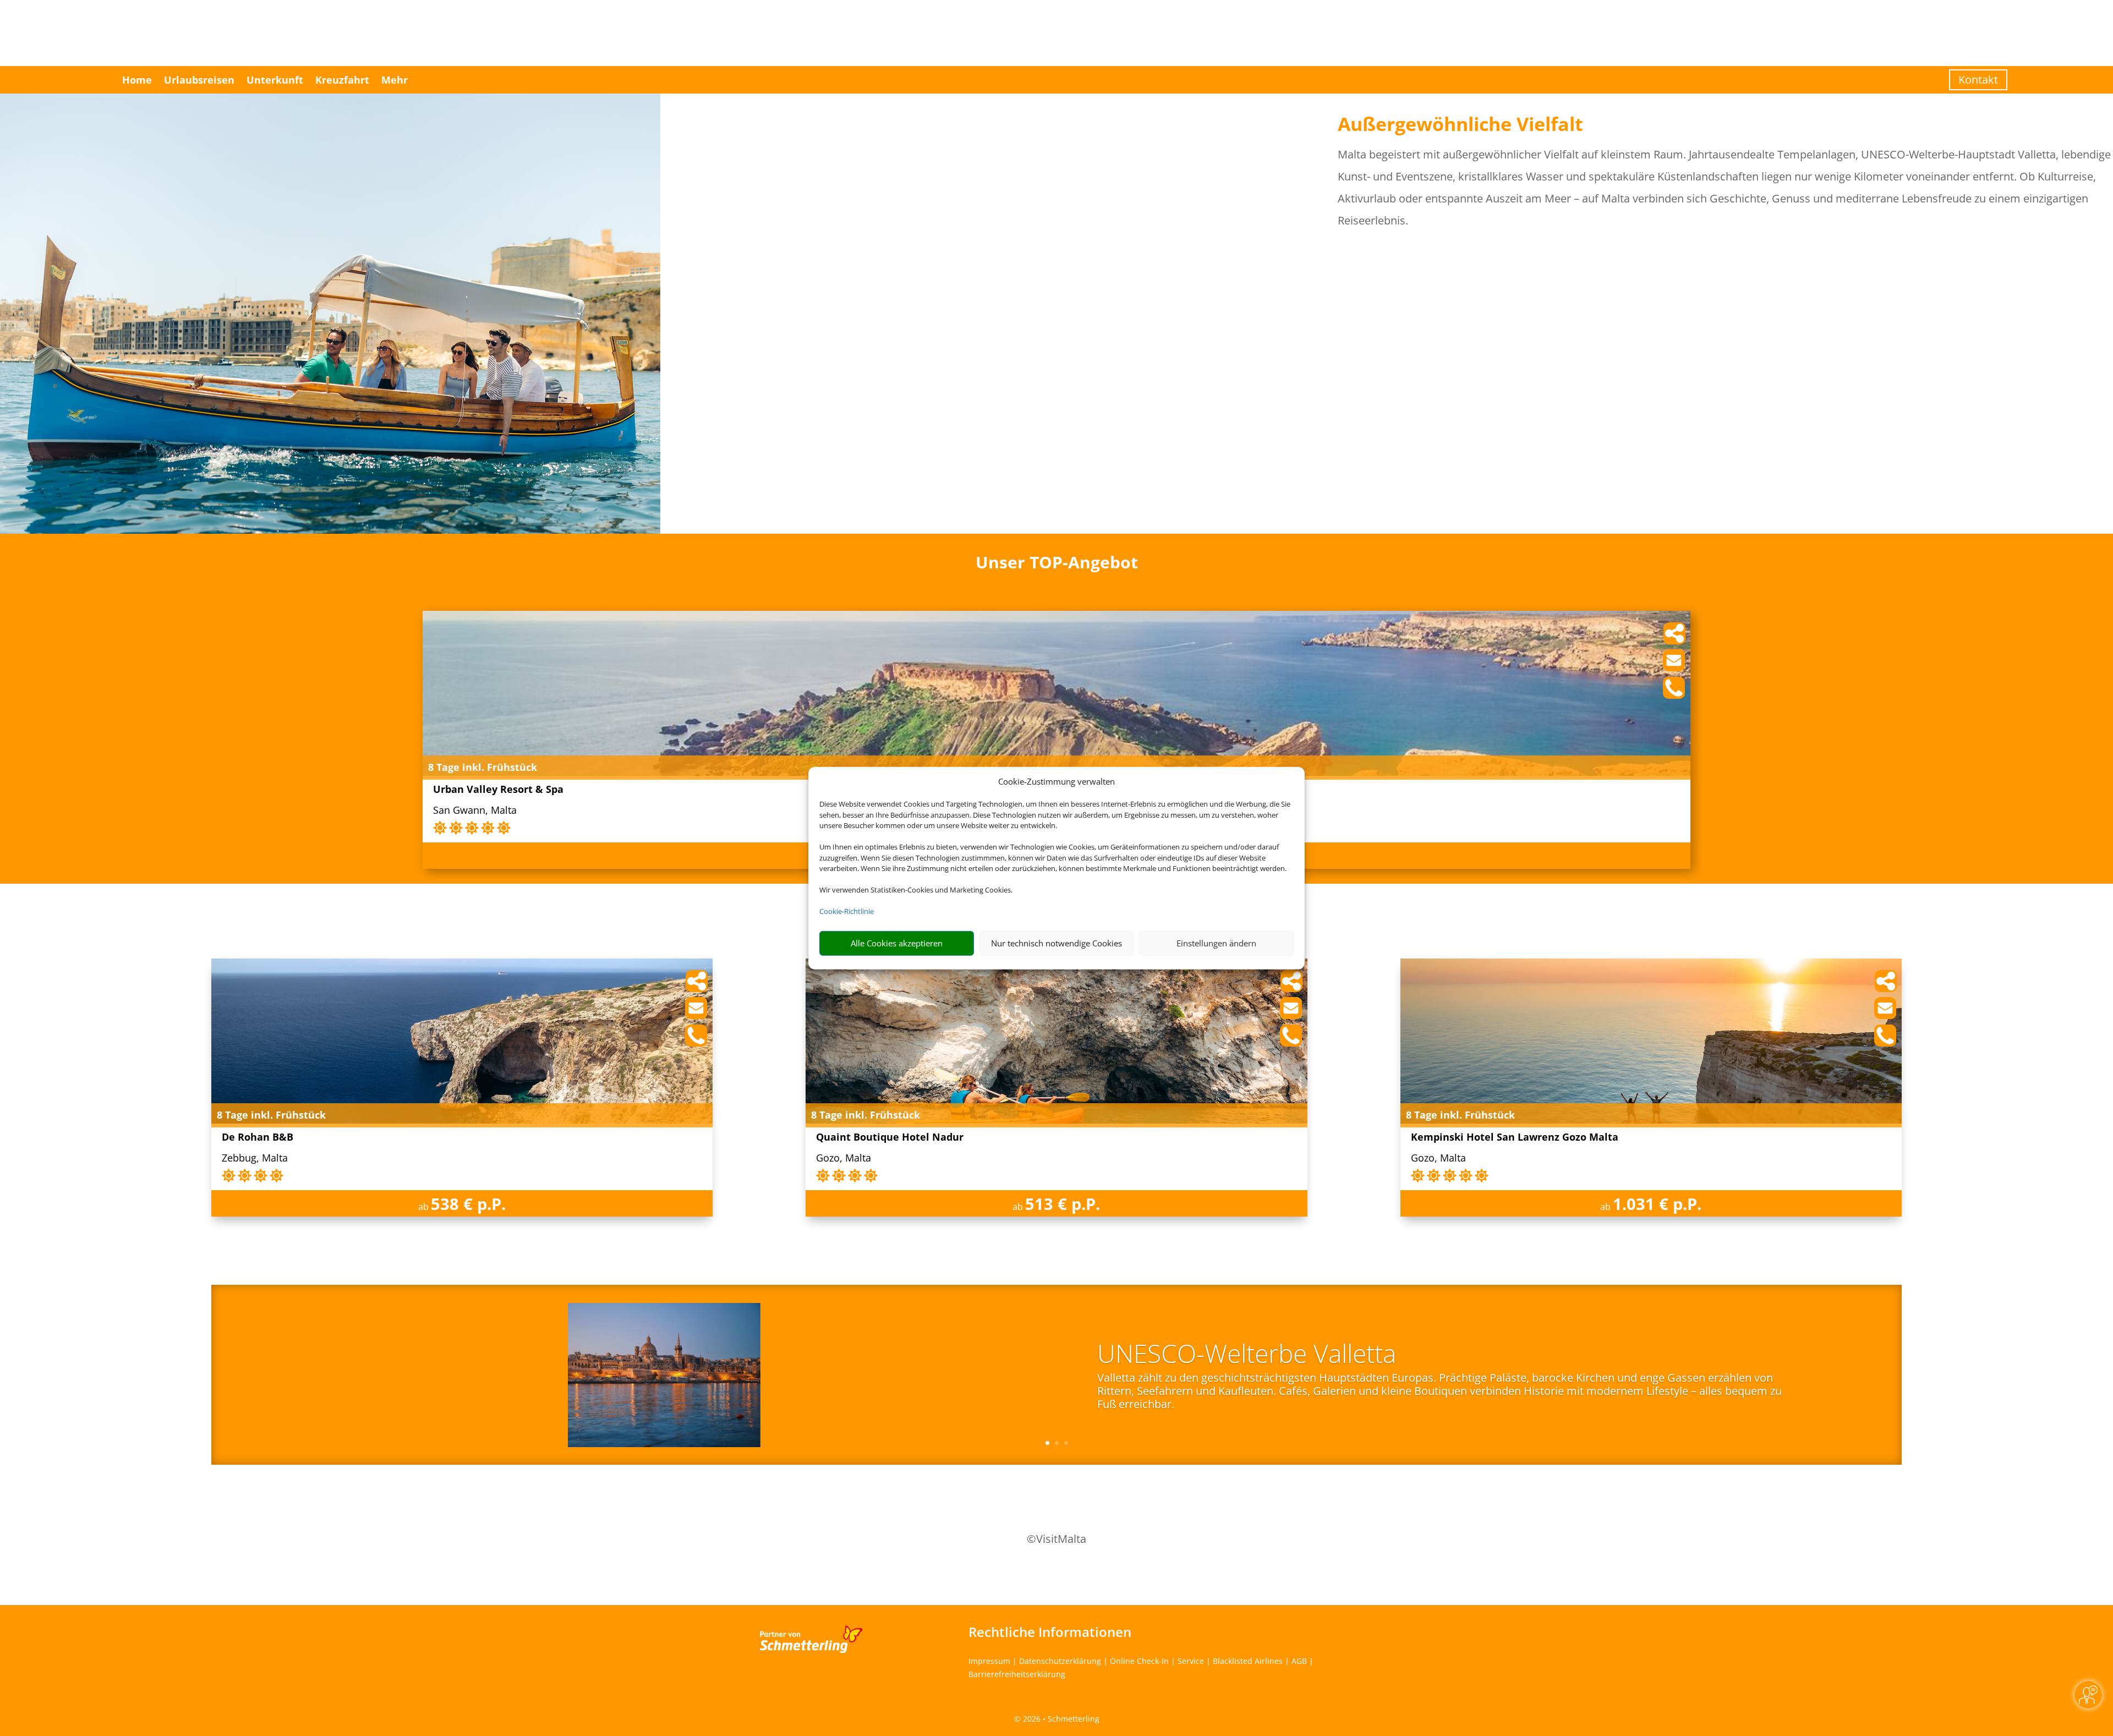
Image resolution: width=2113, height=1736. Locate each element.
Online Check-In (1139, 1661)
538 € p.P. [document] (468, 1204)
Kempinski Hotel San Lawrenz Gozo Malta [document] (1515, 1138)
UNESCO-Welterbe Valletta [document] (1247, 1355)
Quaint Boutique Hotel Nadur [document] (890, 1138)
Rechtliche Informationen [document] (1050, 1632)
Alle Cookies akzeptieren (897, 943)
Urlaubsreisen (199, 80)
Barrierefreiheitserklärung (1017, 1674)
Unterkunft (275, 80)
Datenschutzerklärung (1060, 1661)
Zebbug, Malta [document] (255, 1159)
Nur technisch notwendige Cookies (1056, 943)
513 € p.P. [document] (1063, 1204)
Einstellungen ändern (1216, 943)
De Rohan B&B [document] (258, 1138)
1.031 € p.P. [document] (1657, 1204)
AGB (1299, 1661)
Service (1191, 1661)
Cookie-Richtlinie (847, 911)
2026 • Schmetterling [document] (1060, 1719)
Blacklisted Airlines (1248, 1661)
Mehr (395, 80)
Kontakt (1978, 80)
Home (137, 80)
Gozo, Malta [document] (844, 1159)
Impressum (989, 1661)
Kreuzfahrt (342, 80)
